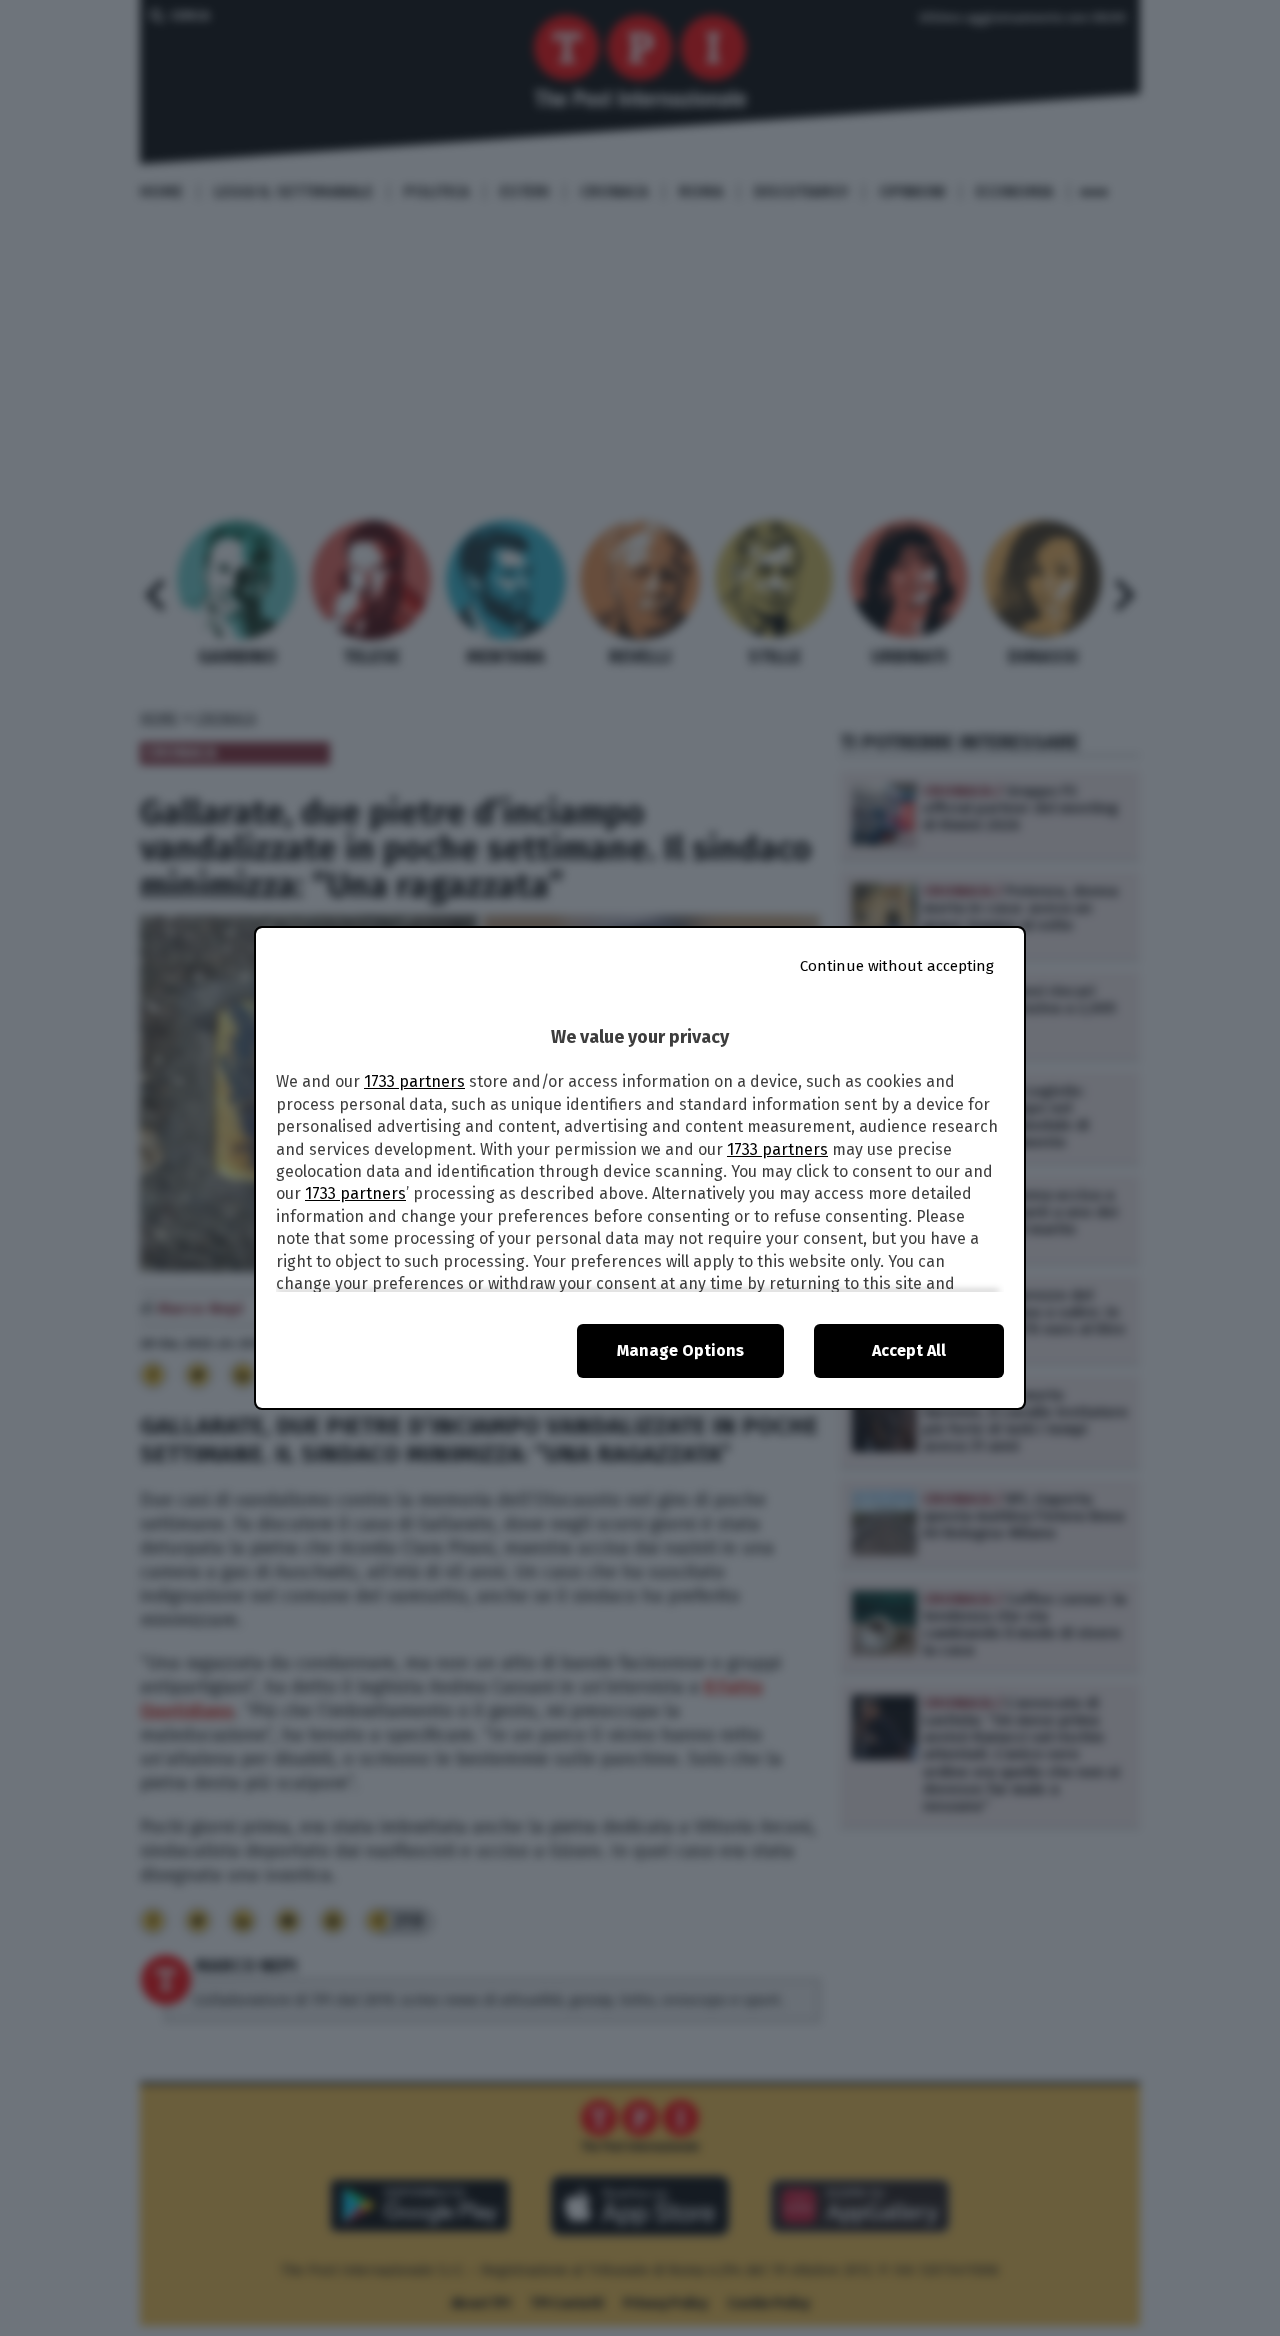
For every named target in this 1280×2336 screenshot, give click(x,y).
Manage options (680, 1350)
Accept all (909, 1350)
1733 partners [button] (414, 1081)
